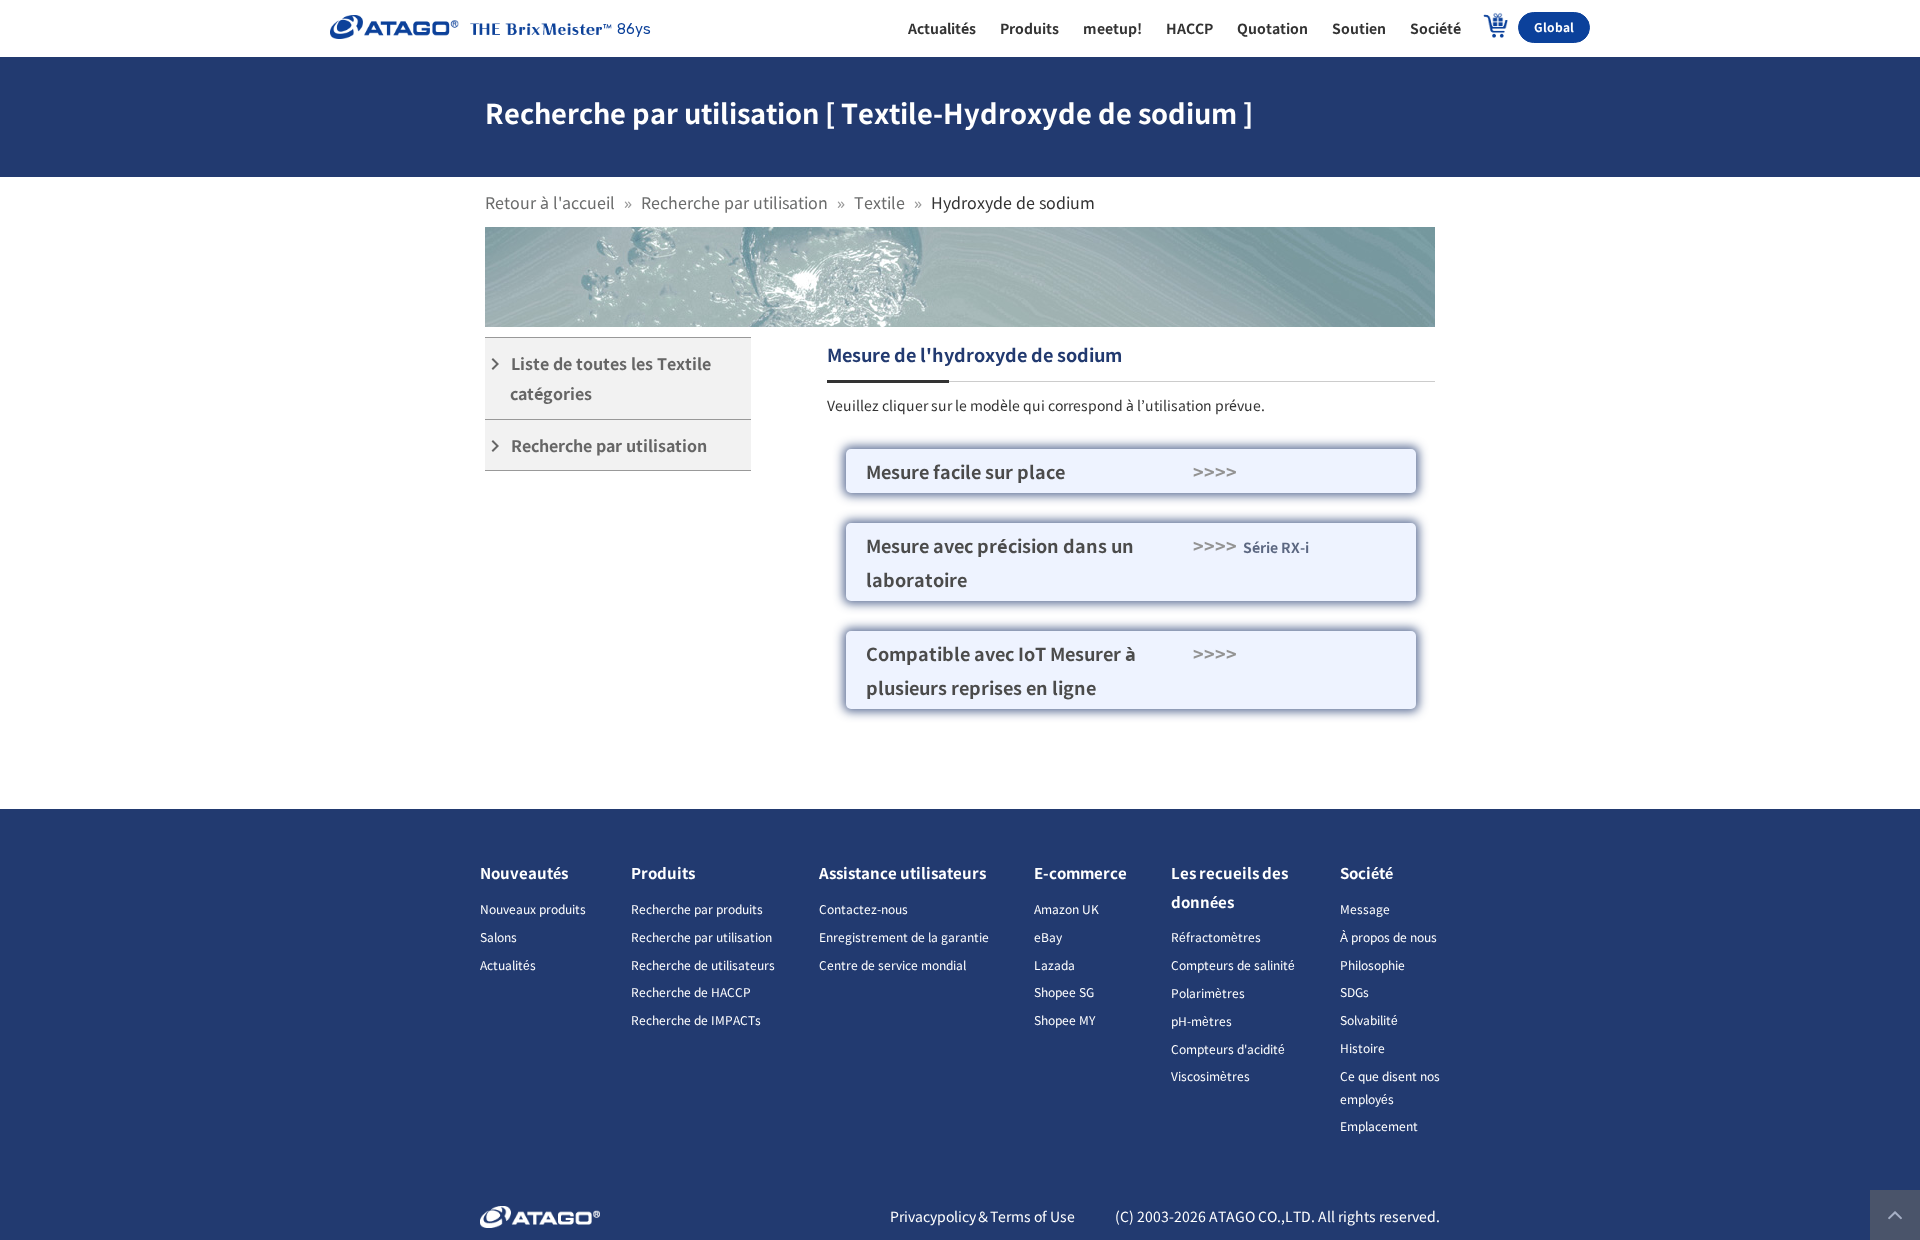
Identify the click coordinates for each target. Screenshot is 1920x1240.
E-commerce (1080, 872)
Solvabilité (1369, 1019)
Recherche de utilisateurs (703, 964)
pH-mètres (1201, 1020)
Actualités (508, 964)
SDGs (1354, 991)
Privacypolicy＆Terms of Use (982, 1216)
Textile (879, 202)
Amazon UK (1066, 908)
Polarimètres (1208, 992)
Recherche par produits (697, 908)
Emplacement (1379, 1125)
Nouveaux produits (533, 908)
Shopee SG (1064, 991)
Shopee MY (1064, 1019)
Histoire (1362, 1047)
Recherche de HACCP (691, 991)
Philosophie (1372, 964)
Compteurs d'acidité (1228, 1048)
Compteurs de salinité (1233, 964)
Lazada (1054, 964)
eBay (1048, 936)
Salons (498, 936)
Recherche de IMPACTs (696, 1019)
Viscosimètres (1210, 1075)
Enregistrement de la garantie (904, 936)
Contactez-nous (863, 908)
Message (1365, 908)
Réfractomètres (1216, 936)
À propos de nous (1388, 936)
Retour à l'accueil (550, 202)
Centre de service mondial (892, 964)
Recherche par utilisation (734, 202)
